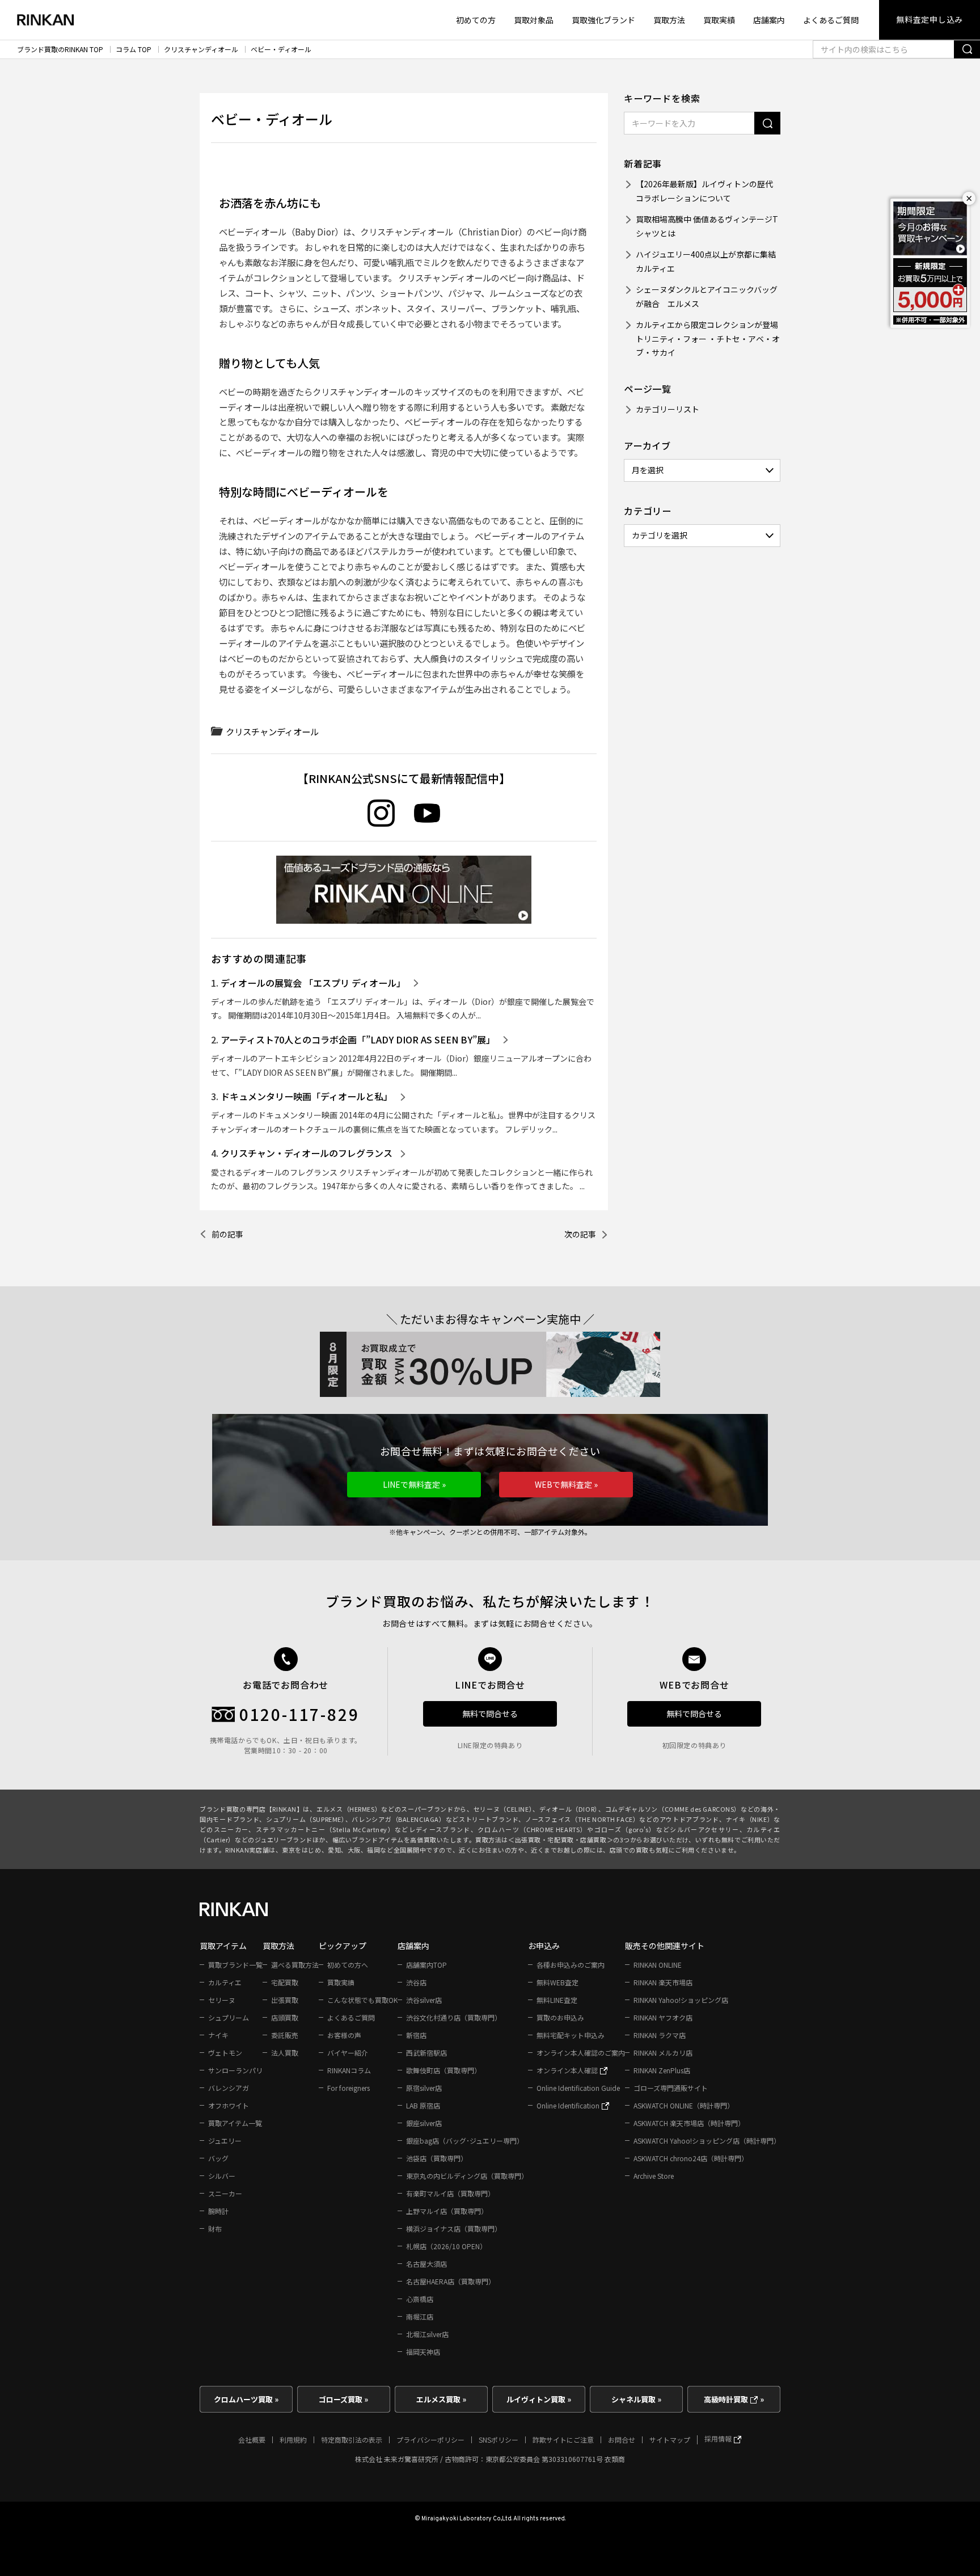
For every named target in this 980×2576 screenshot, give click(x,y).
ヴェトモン (225, 2053)
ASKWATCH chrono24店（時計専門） (691, 2158)
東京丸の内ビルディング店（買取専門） (467, 2176)
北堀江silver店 (427, 2334)
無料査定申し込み (930, 19)
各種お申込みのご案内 (571, 1965)
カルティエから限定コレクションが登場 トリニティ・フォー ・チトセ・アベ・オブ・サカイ (708, 338)
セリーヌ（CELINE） (503, 1809)
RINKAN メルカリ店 (663, 2053)
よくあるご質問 (831, 20)
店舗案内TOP (426, 1965)
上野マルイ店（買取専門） (447, 2211)
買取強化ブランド (603, 20)
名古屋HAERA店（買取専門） (451, 2281)
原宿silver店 (424, 2088)
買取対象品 (534, 20)
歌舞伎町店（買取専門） (443, 2070)
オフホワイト (229, 2105)
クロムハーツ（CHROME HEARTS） (532, 1829)
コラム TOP (134, 49)
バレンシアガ (229, 2088)
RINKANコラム (349, 2070)
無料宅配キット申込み (571, 2035)
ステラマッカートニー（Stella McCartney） (325, 1829)
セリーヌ (222, 2000)
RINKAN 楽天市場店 (663, 1982)
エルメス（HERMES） (349, 1809)
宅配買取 (285, 1982)
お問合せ (622, 2440)
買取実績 (719, 20)
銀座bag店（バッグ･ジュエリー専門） (465, 2141)
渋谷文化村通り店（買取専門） (454, 2017)
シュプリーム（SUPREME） (306, 1819)
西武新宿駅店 (426, 2053)
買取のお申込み (560, 2017)
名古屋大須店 (426, 2264)
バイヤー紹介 (348, 2053)
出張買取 (285, 2000)
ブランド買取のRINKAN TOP (60, 49)
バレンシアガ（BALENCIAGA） (398, 1819)
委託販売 (285, 2035)
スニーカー (225, 2193)
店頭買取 (285, 2017)
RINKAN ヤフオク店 (663, 2017)
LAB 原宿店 (423, 2105)
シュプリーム (229, 2017)
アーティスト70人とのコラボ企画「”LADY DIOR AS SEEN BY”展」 (358, 1039)
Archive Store (654, 2176)
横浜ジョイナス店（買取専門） (454, 2228)
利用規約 (293, 2440)
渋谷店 (416, 1982)
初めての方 (476, 20)
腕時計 (218, 2211)
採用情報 (719, 2438)
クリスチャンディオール (201, 49)
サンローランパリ (235, 2070)
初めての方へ (348, 1965)
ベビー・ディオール (281, 49)
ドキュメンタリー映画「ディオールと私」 (307, 1096)
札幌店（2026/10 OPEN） (446, 2246)
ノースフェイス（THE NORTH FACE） (582, 1819)
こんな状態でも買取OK (362, 2000)
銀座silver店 (424, 2123)
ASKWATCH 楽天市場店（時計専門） (689, 2123)
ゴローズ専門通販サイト (671, 2088)
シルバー (222, 2176)
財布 (215, 2228)
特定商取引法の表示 (352, 2440)
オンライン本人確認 (568, 2070)
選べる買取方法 (295, 1965)
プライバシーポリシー (430, 2440)
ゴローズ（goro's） (625, 1829)
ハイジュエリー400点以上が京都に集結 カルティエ (708, 261)
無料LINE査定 (557, 2000)
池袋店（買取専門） (437, 2158)
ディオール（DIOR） (569, 1809)
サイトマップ (670, 2440)
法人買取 (285, 2053)
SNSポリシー (499, 2440)
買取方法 (669, 20)
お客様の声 (344, 2035)
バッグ (218, 2158)
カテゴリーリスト (668, 409)
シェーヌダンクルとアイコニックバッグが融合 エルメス (707, 296)
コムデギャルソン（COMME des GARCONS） (673, 1809)
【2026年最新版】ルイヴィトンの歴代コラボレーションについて (704, 191)
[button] (414, 1485)
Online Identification (569, 2105)
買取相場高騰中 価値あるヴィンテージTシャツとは (707, 226)
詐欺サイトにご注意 (563, 2440)
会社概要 (252, 2440)
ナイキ (218, 2035)
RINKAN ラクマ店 (660, 2035)
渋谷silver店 (424, 2000)
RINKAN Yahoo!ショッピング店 (681, 2000)
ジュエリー (225, 2141)
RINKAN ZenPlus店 (662, 2070)
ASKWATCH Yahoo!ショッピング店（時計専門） (707, 2141)
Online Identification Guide (578, 2088)
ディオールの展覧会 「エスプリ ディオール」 (313, 983)
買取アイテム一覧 (235, 2123)
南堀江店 (420, 2316)
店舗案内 (769, 20)
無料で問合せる (490, 1714)
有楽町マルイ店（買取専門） (450, 2193)
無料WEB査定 (557, 1982)
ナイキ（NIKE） (750, 1819)
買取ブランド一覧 (235, 1965)
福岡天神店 (423, 2352)
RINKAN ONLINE (658, 1965)
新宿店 (416, 2035)
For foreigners (349, 2088)
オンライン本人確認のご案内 (581, 2053)
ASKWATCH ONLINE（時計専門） (684, 2105)
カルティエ (225, 1982)
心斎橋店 (420, 2299)
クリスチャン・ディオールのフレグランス (307, 1153)
